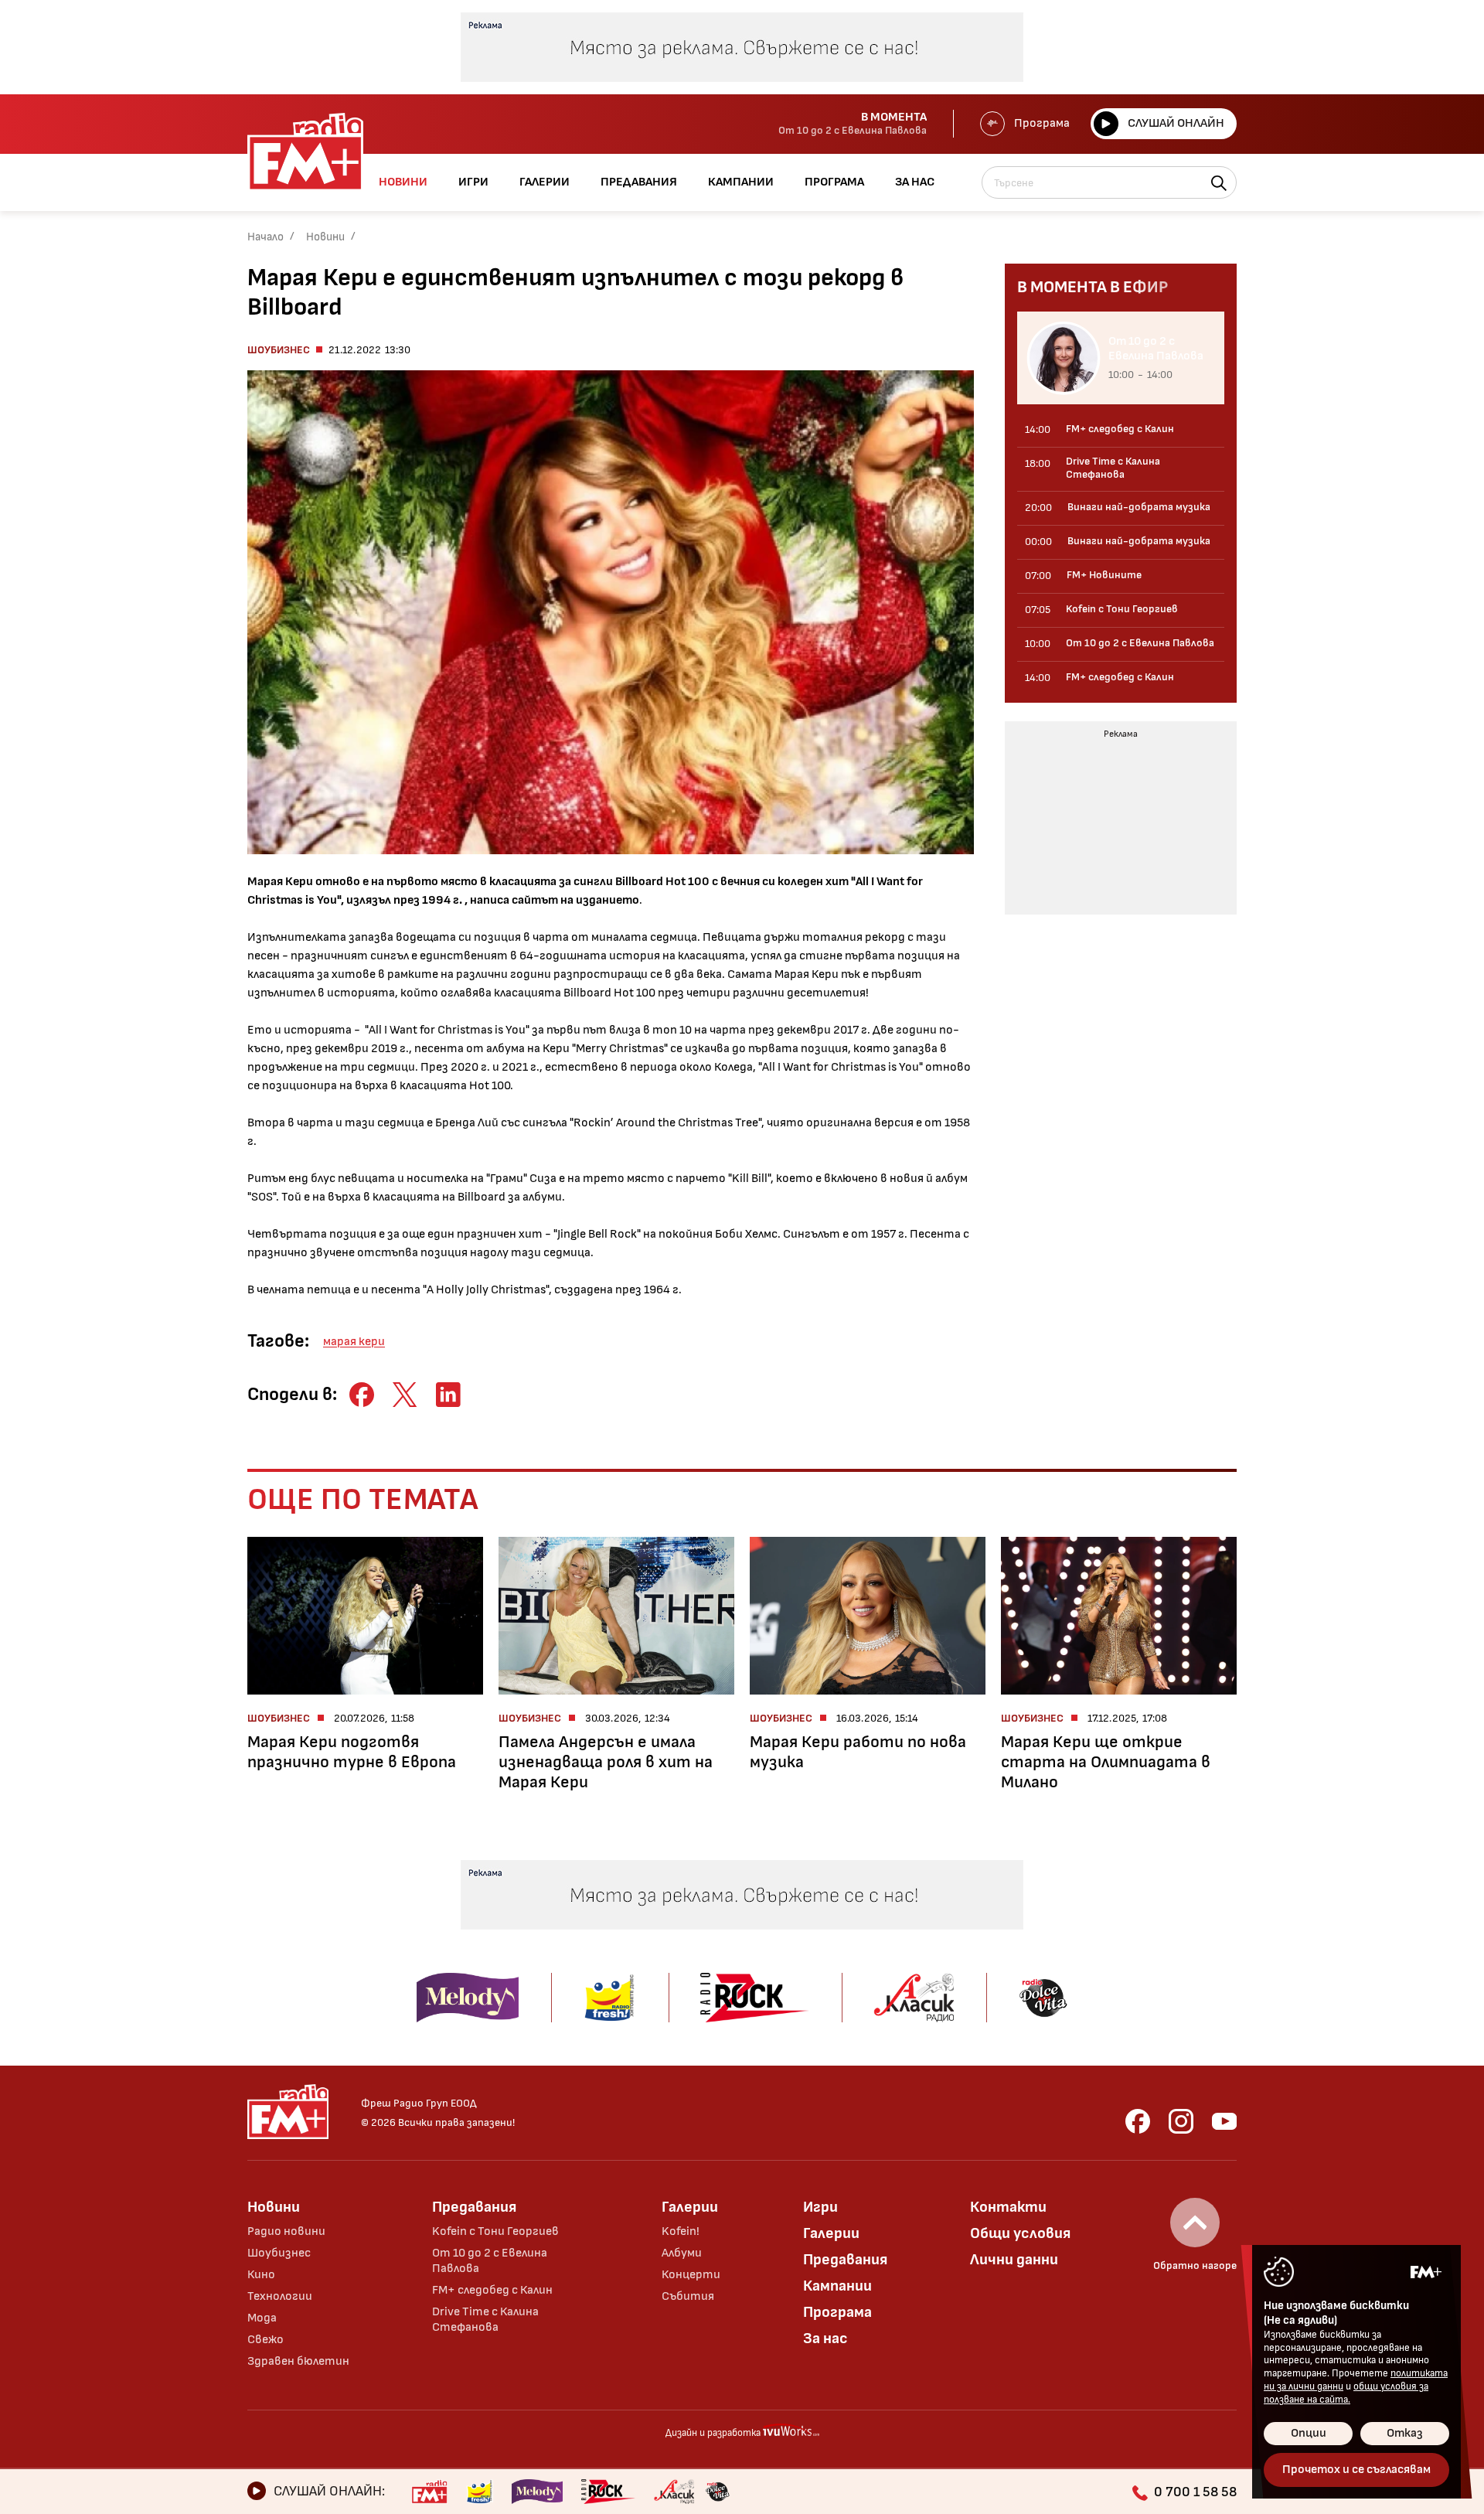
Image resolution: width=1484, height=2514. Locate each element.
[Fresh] (480, 2492)
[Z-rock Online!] (608, 2492)
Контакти (1008, 2207)
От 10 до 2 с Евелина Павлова (490, 2261)
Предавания (474, 2207)
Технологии (280, 2296)
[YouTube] (1224, 2121)
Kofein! (681, 2231)
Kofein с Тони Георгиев (495, 2231)
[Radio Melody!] (537, 2492)
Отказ (1405, 2433)
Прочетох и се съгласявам (1356, 2470)
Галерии (690, 2207)
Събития (688, 2296)
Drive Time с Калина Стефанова (485, 2320)
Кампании (837, 2286)
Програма (1042, 123)
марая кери (354, 1342)
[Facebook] (1138, 2121)
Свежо (265, 2340)
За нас (825, 2339)
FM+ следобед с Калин (492, 2290)
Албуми (682, 2253)
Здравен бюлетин (298, 2361)
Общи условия (1020, 2233)
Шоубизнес (279, 350)
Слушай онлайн (1176, 123)
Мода (262, 2318)
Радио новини (286, 2231)
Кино (261, 2275)
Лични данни (1014, 2260)
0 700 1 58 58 (1195, 2492)
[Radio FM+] (429, 2492)
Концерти (691, 2275)
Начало (265, 237)
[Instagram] (1181, 2121)
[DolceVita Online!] (717, 2492)
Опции (1309, 2433)
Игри (820, 2207)
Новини (325, 237)
